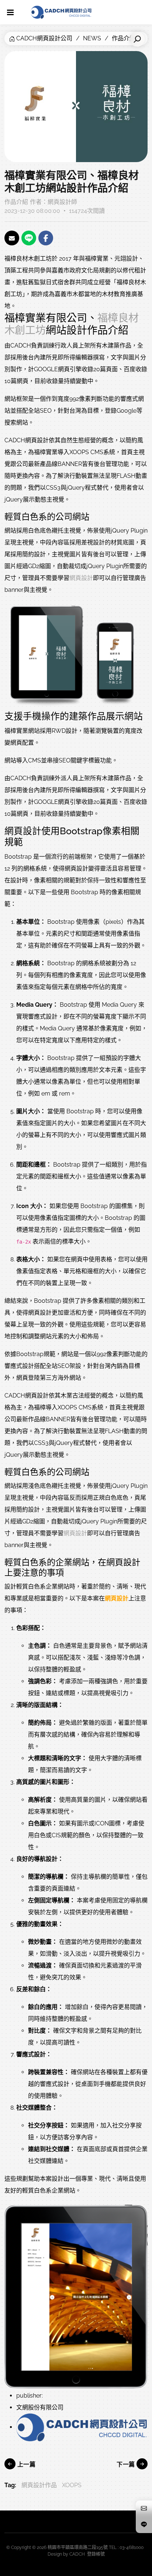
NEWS (92, 38)
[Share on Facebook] (46, 238)
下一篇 (127, 2464)
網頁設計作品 (39, 2485)
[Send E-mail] (12, 238)
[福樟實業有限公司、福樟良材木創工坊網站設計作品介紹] (76, 656)
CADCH (77, 2554)
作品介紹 (16, 202)
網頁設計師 (62, 202)
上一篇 (25, 2464)
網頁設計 (81, 578)
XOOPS (72, 2485)
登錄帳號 (96, 2554)
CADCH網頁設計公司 (44, 38)
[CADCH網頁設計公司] (61, 12)
